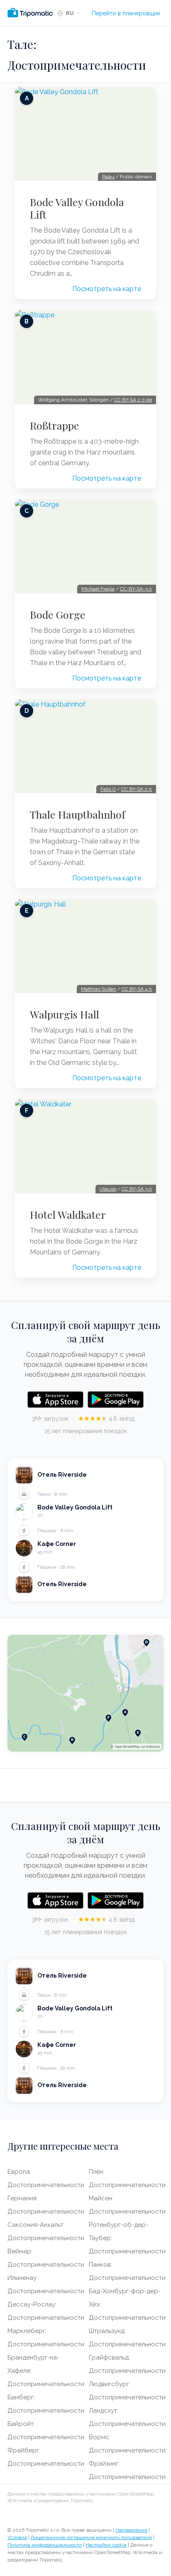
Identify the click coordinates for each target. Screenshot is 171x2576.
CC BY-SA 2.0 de (133, 400)
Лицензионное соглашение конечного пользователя (91, 2537)
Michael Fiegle (98, 589)
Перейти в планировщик (126, 13)
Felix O (108, 789)
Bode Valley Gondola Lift (77, 208)
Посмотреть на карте (107, 289)
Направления (131, 2530)
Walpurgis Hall (65, 1014)
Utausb (108, 1189)
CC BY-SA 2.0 (137, 789)
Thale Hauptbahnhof (78, 814)
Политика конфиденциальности (45, 2545)
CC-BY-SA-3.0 (136, 589)
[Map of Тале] (85, 1693)
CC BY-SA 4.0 (137, 989)
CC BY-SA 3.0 (137, 1189)
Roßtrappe (55, 425)
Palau (108, 177)
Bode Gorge (58, 615)
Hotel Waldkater (68, 1215)
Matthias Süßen (99, 989)
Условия (17, 2537)
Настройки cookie (106, 2545)
